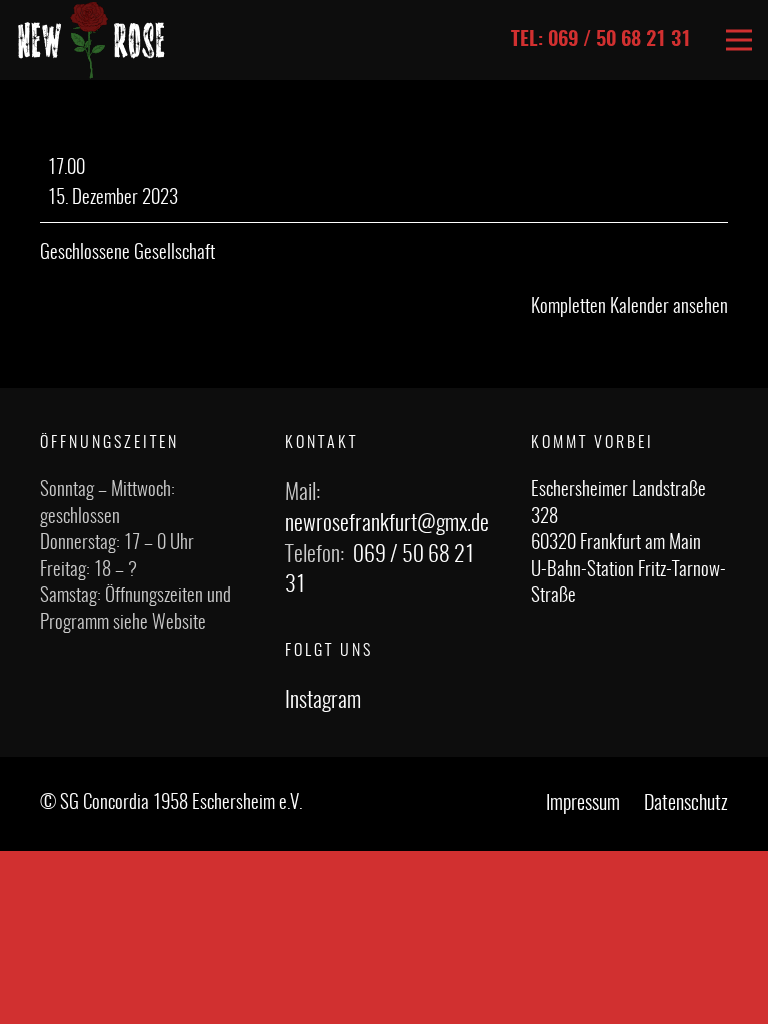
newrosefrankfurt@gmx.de (387, 524)
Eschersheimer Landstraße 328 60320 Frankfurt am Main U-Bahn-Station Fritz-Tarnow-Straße (628, 543)
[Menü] (739, 40)
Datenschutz (686, 804)
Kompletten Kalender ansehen (629, 307)
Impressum (583, 804)
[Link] (91, 40)
